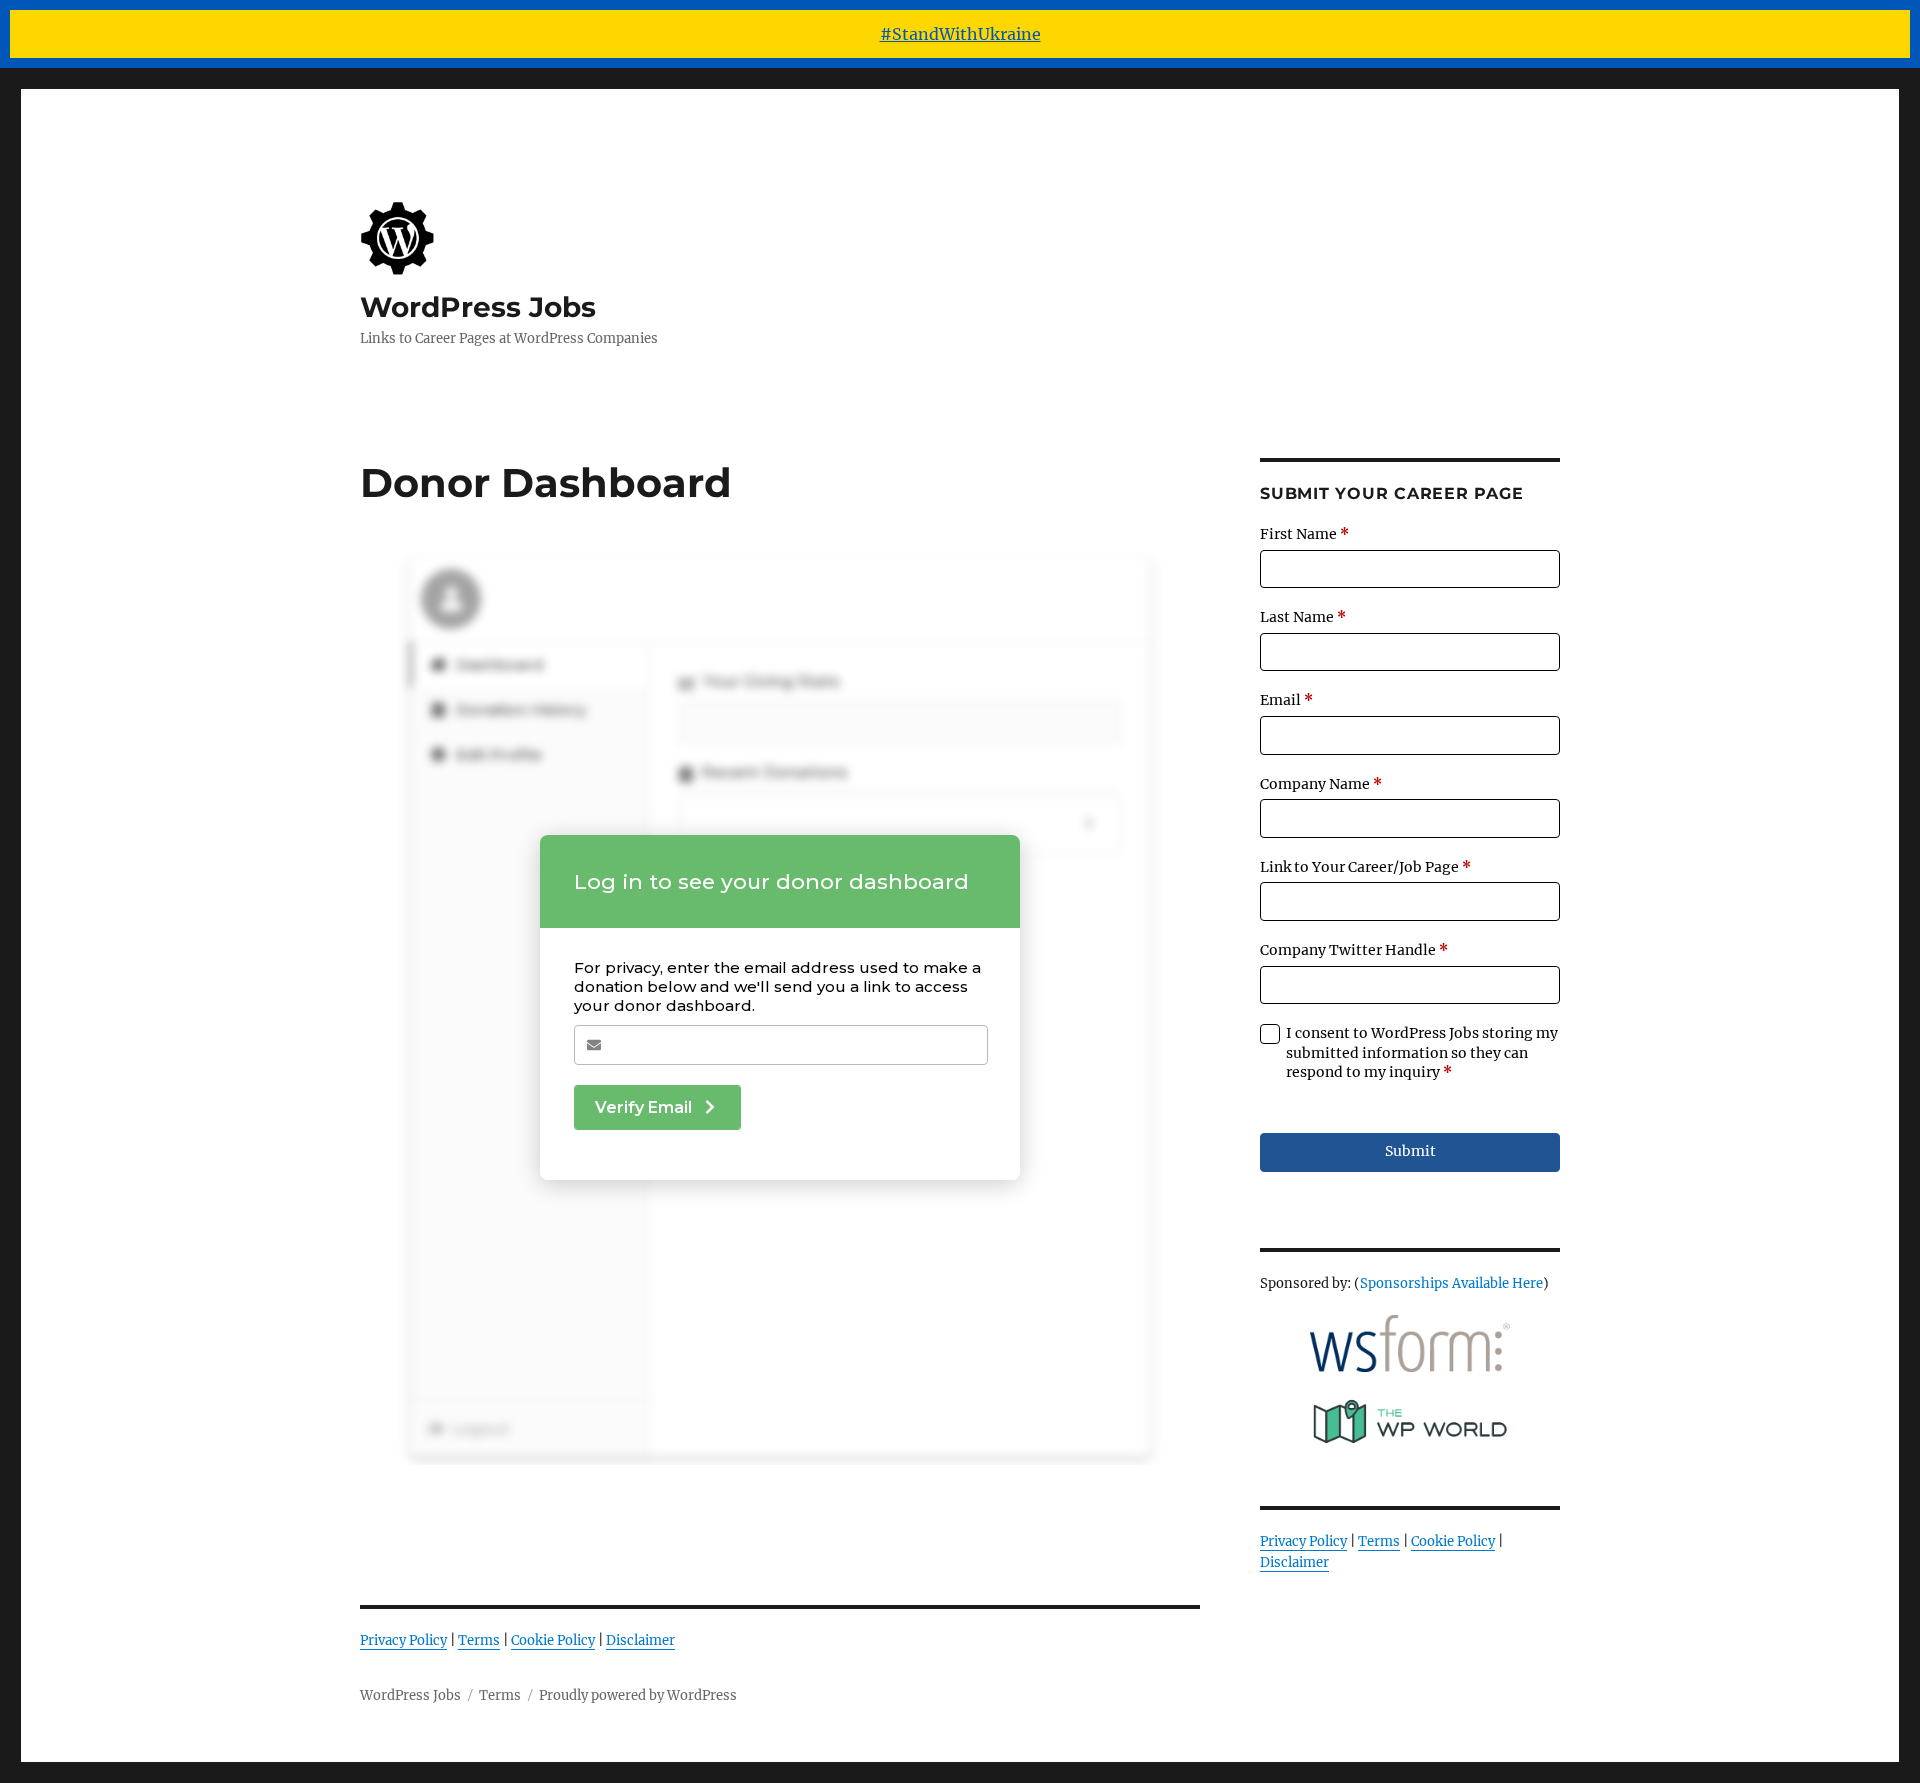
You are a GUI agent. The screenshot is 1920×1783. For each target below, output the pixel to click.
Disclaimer (640, 1640)
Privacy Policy (403, 1640)
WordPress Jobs (478, 307)
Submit (1410, 1151)
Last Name (1303, 617)
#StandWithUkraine (960, 34)
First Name (1304, 534)
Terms (479, 1640)
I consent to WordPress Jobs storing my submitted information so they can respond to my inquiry (1422, 1052)
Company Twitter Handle (1354, 950)
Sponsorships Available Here (1451, 1283)
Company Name (1321, 784)
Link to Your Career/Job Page (1365, 867)
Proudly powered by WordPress (638, 1695)
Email (1286, 700)
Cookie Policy (553, 1640)
